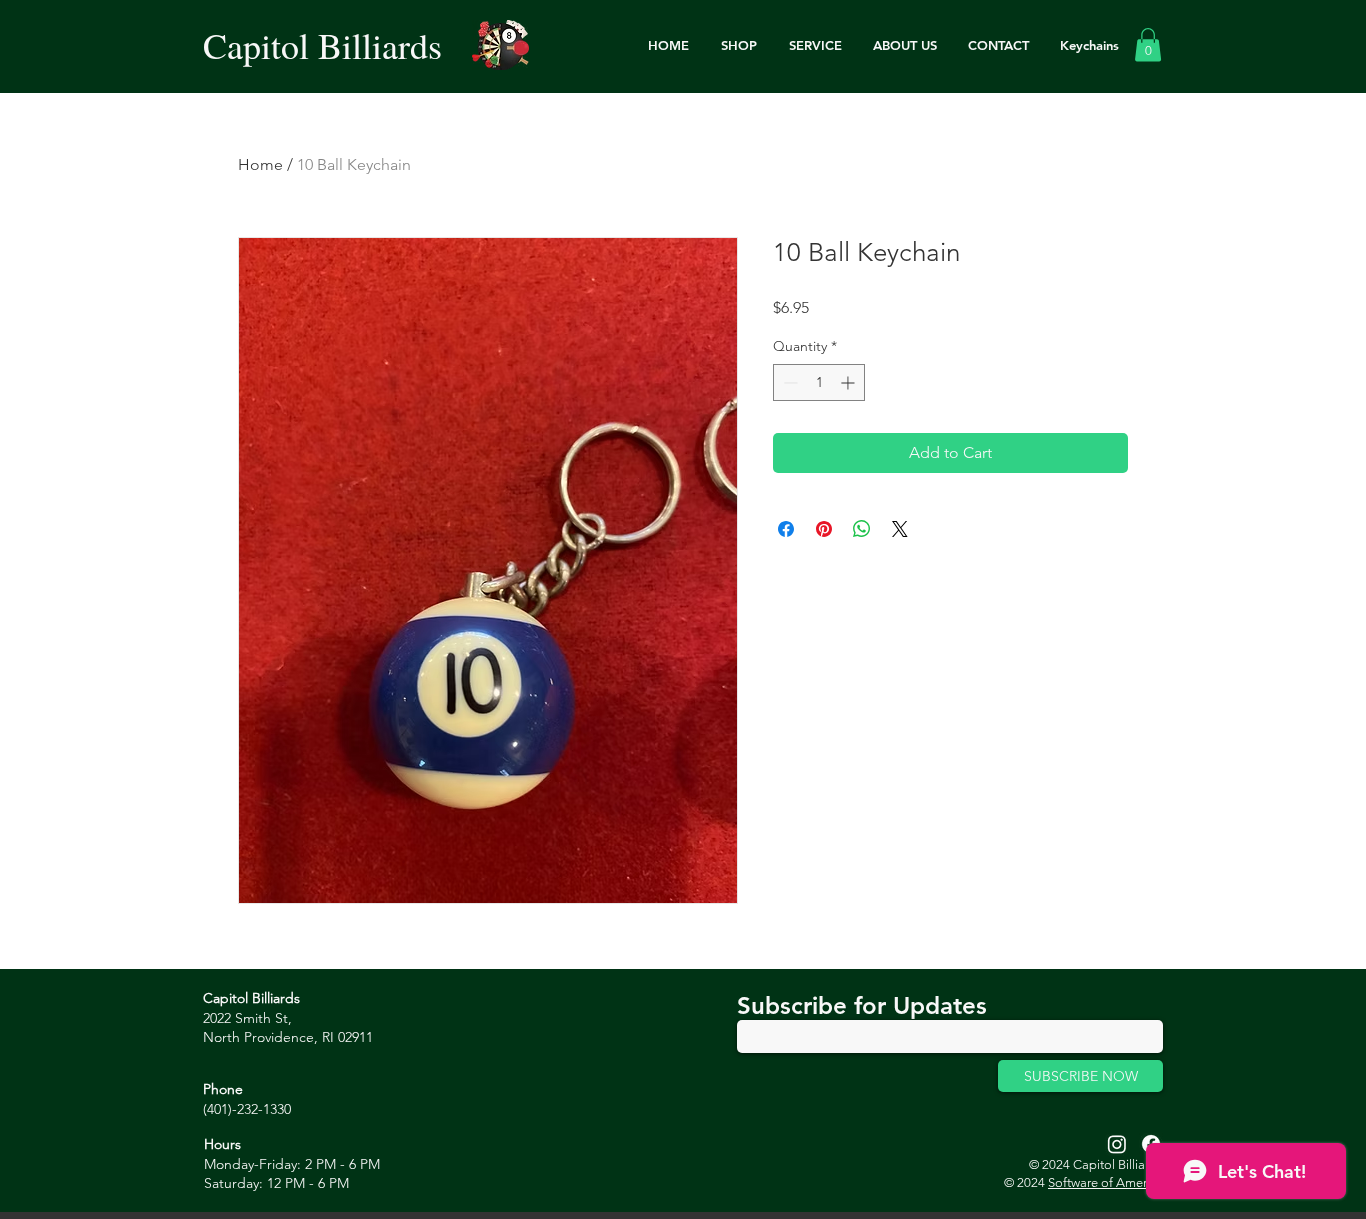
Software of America (1105, 1182)
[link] (1148, 44)
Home (260, 164)
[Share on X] (900, 529)
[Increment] (849, 382)
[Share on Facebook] (786, 529)
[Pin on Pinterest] (824, 529)
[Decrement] (788, 382)
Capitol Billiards (322, 45)
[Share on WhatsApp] (862, 529)
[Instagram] (1117, 1144)
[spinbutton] (819, 382)
